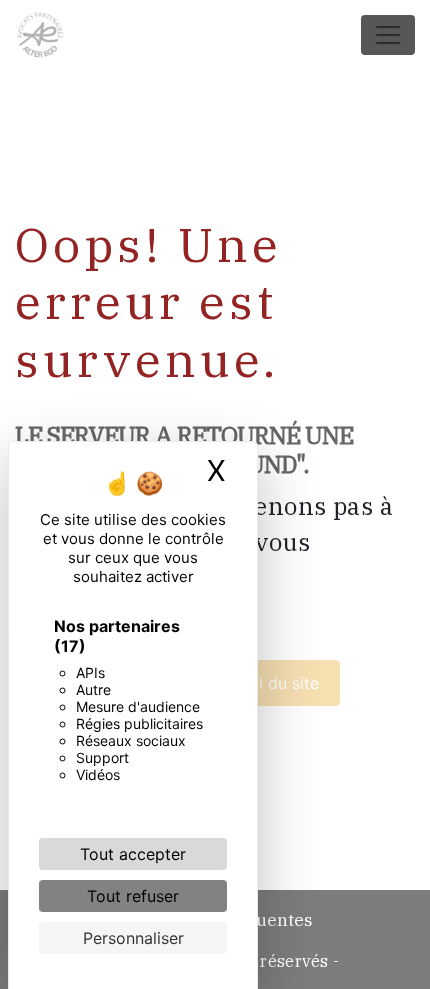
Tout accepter (133, 854)
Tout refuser (133, 896)
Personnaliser (133, 938)
